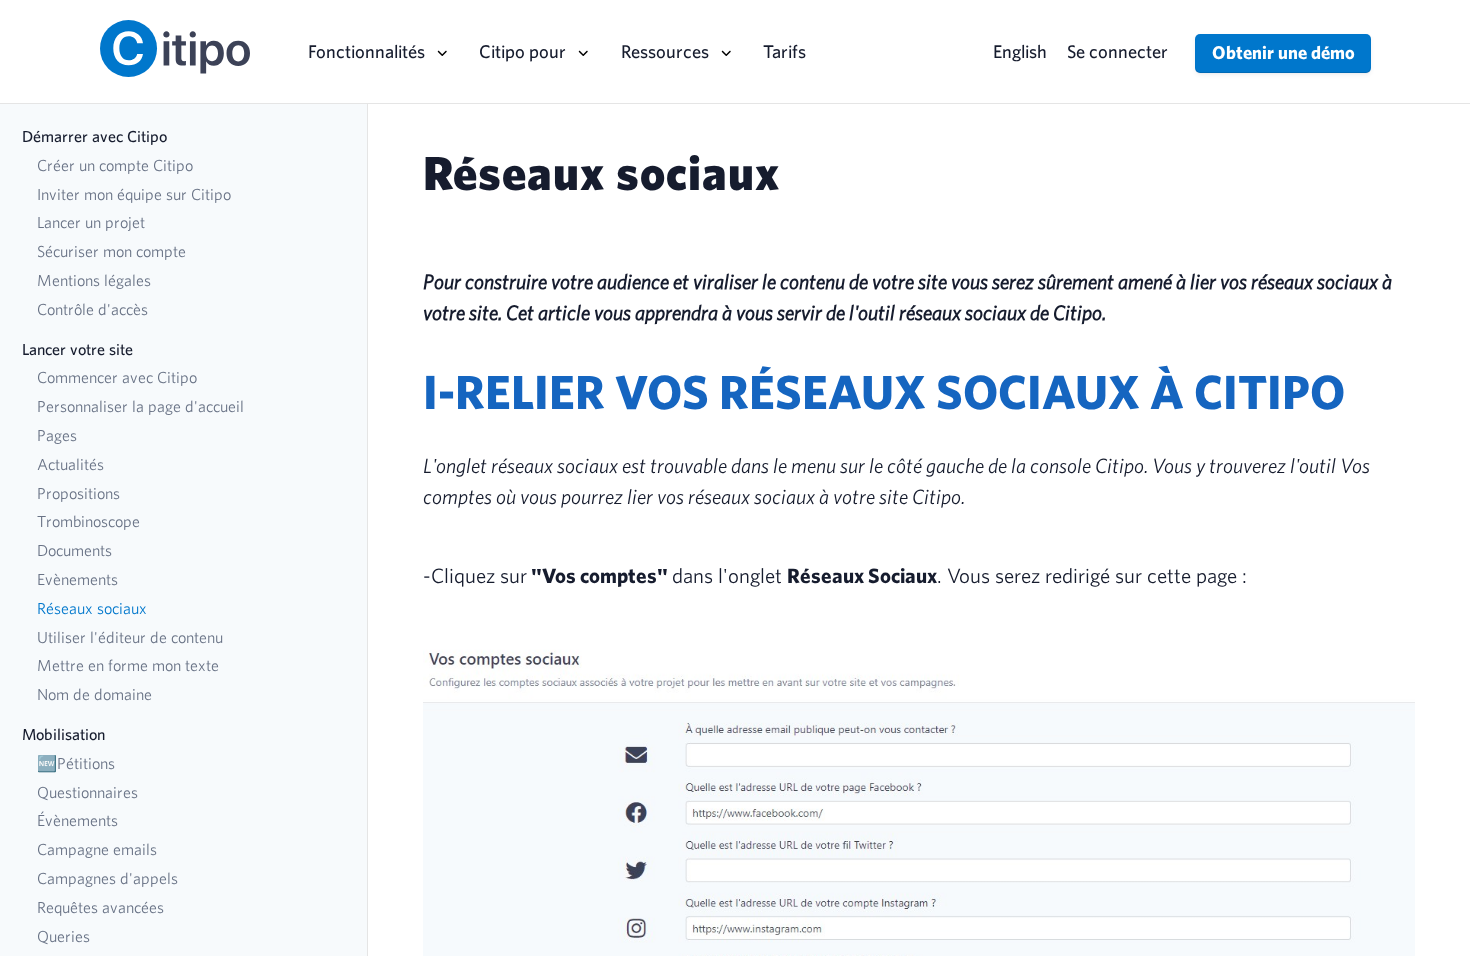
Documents (74, 550)
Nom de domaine (94, 694)
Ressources (665, 51)
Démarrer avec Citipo (94, 136)
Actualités (70, 464)
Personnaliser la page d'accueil (140, 406)
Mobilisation (63, 734)
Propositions (78, 493)
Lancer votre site (77, 349)
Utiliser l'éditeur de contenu (130, 637)
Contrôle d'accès (92, 309)
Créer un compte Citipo (115, 165)
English (1020, 51)
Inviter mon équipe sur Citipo (134, 194)
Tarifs (784, 51)
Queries (63, 936)
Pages (57, 435)
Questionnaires (87, 792)
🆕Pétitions (76, 763)
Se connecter (1117, 51)
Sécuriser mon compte (111, 251)
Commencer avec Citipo (117, 377)
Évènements (77, 820)
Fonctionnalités (366, 51)
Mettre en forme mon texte (128, 665)
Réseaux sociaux (92, 608)
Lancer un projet (91, 222)
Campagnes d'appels (107, 878)
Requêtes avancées (100, 907)
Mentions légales (94, 280)
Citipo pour (522, 51)
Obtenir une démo (1283, 52)
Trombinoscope (88, 521)
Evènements (77, 579)
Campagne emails (97, 849)
